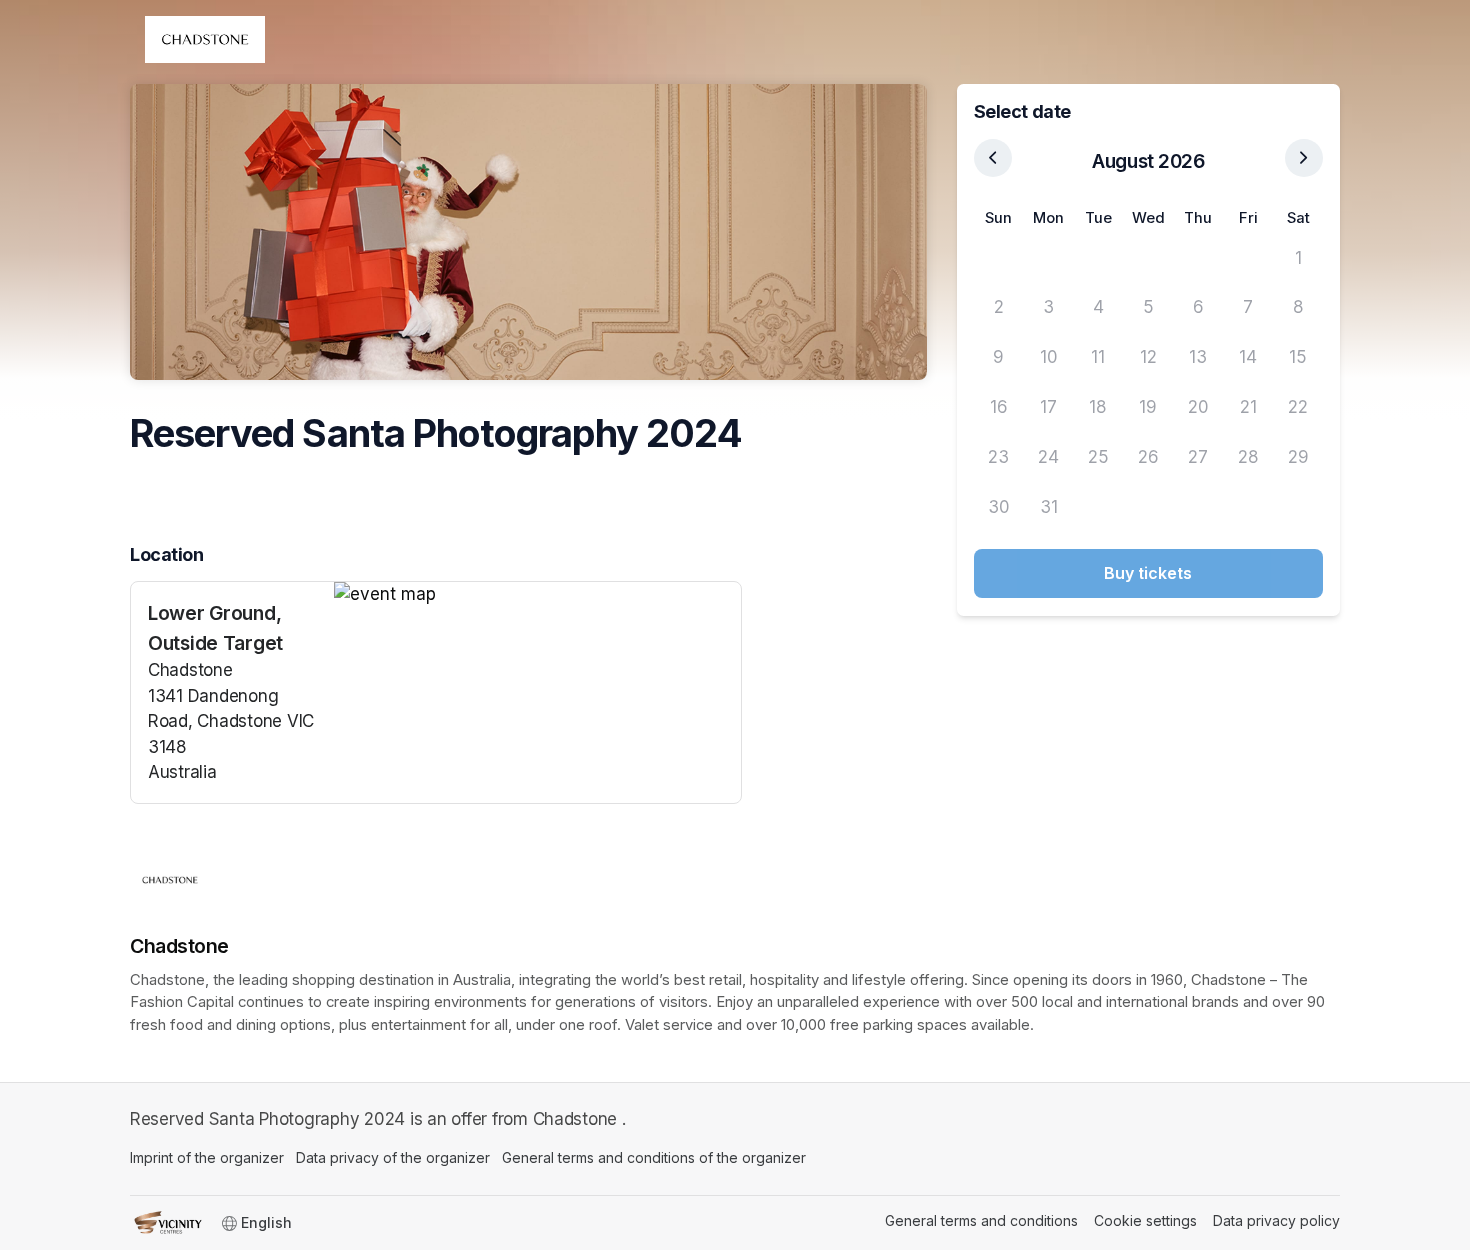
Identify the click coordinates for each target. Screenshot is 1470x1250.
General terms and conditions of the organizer (654, 1157)
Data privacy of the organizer (393, 1157)
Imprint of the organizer (207, 1157)
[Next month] (1304, 158)
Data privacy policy (1276, 1220)
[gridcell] (999, 258)
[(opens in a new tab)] (537, 595)
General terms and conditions (981, 1220)
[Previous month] (993, 158)
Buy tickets (1148, 573)
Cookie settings (1145, 1220)
